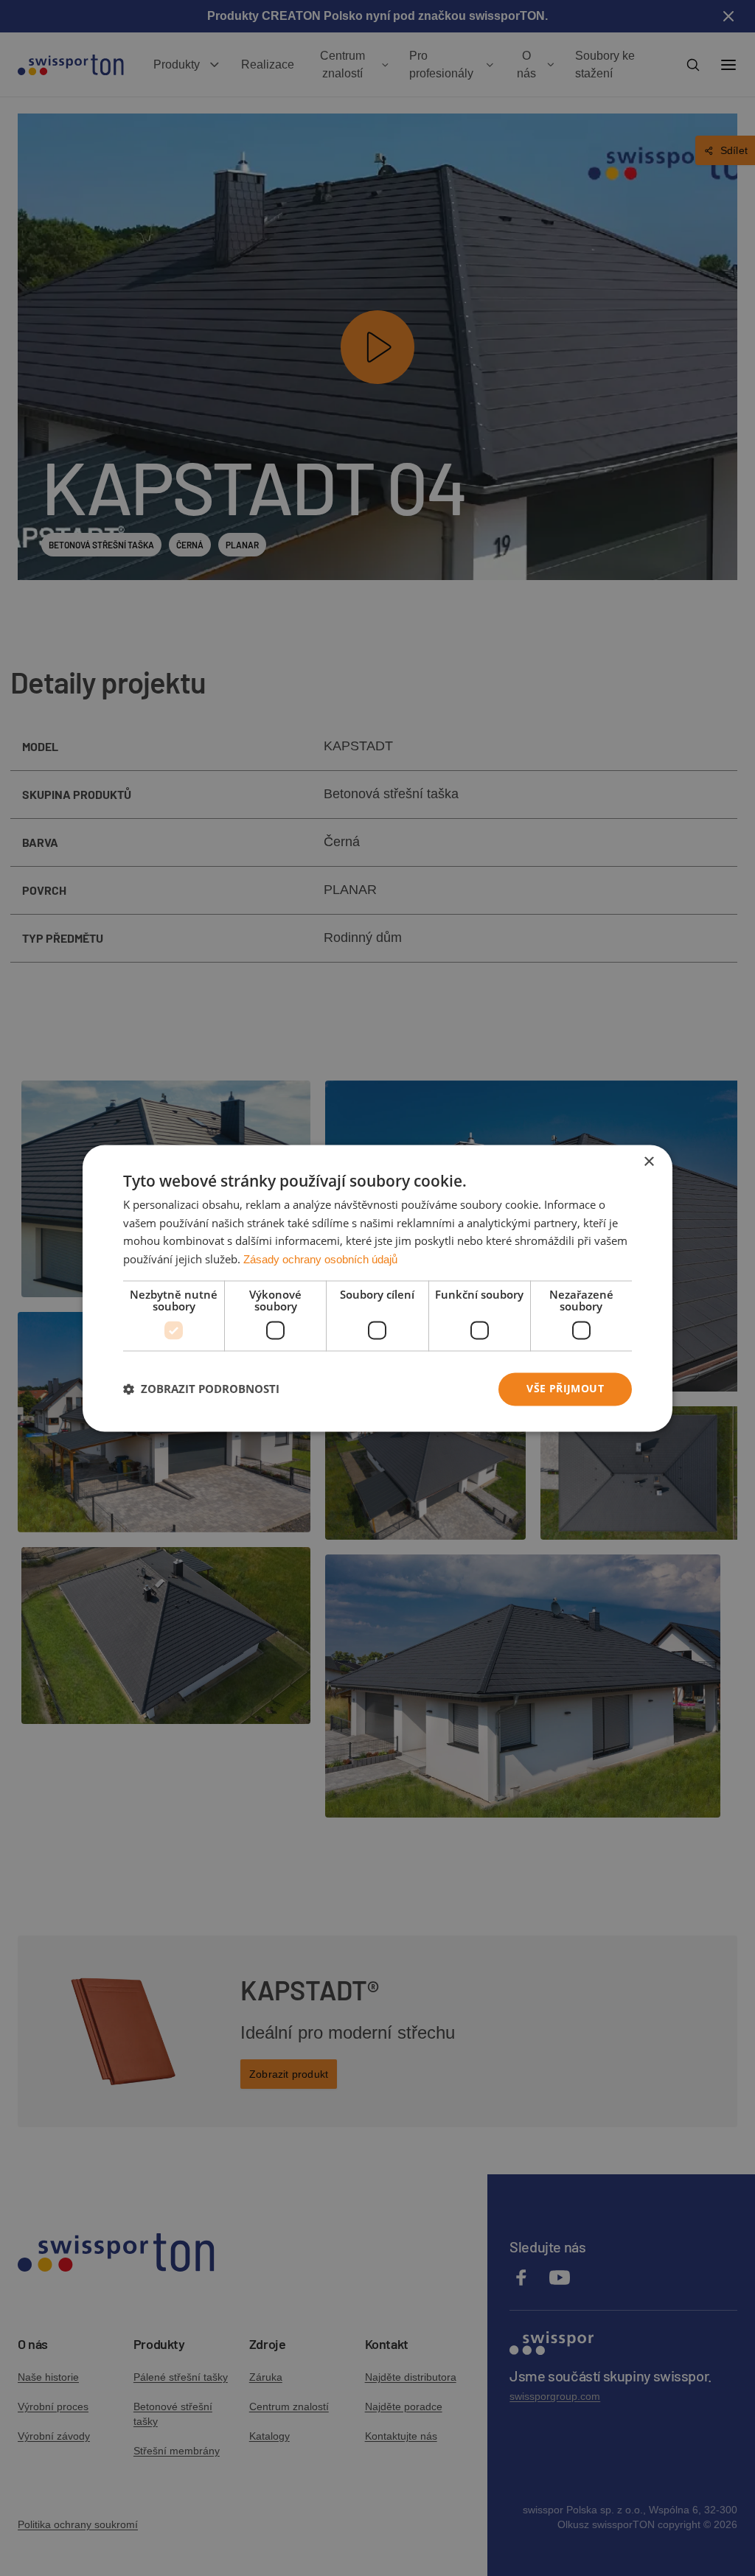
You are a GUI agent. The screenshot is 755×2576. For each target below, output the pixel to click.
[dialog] (377, 1288)
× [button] (648, 1162)
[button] (201, 1389)
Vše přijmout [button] (565, 1388)
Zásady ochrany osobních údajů (320, 1260)
